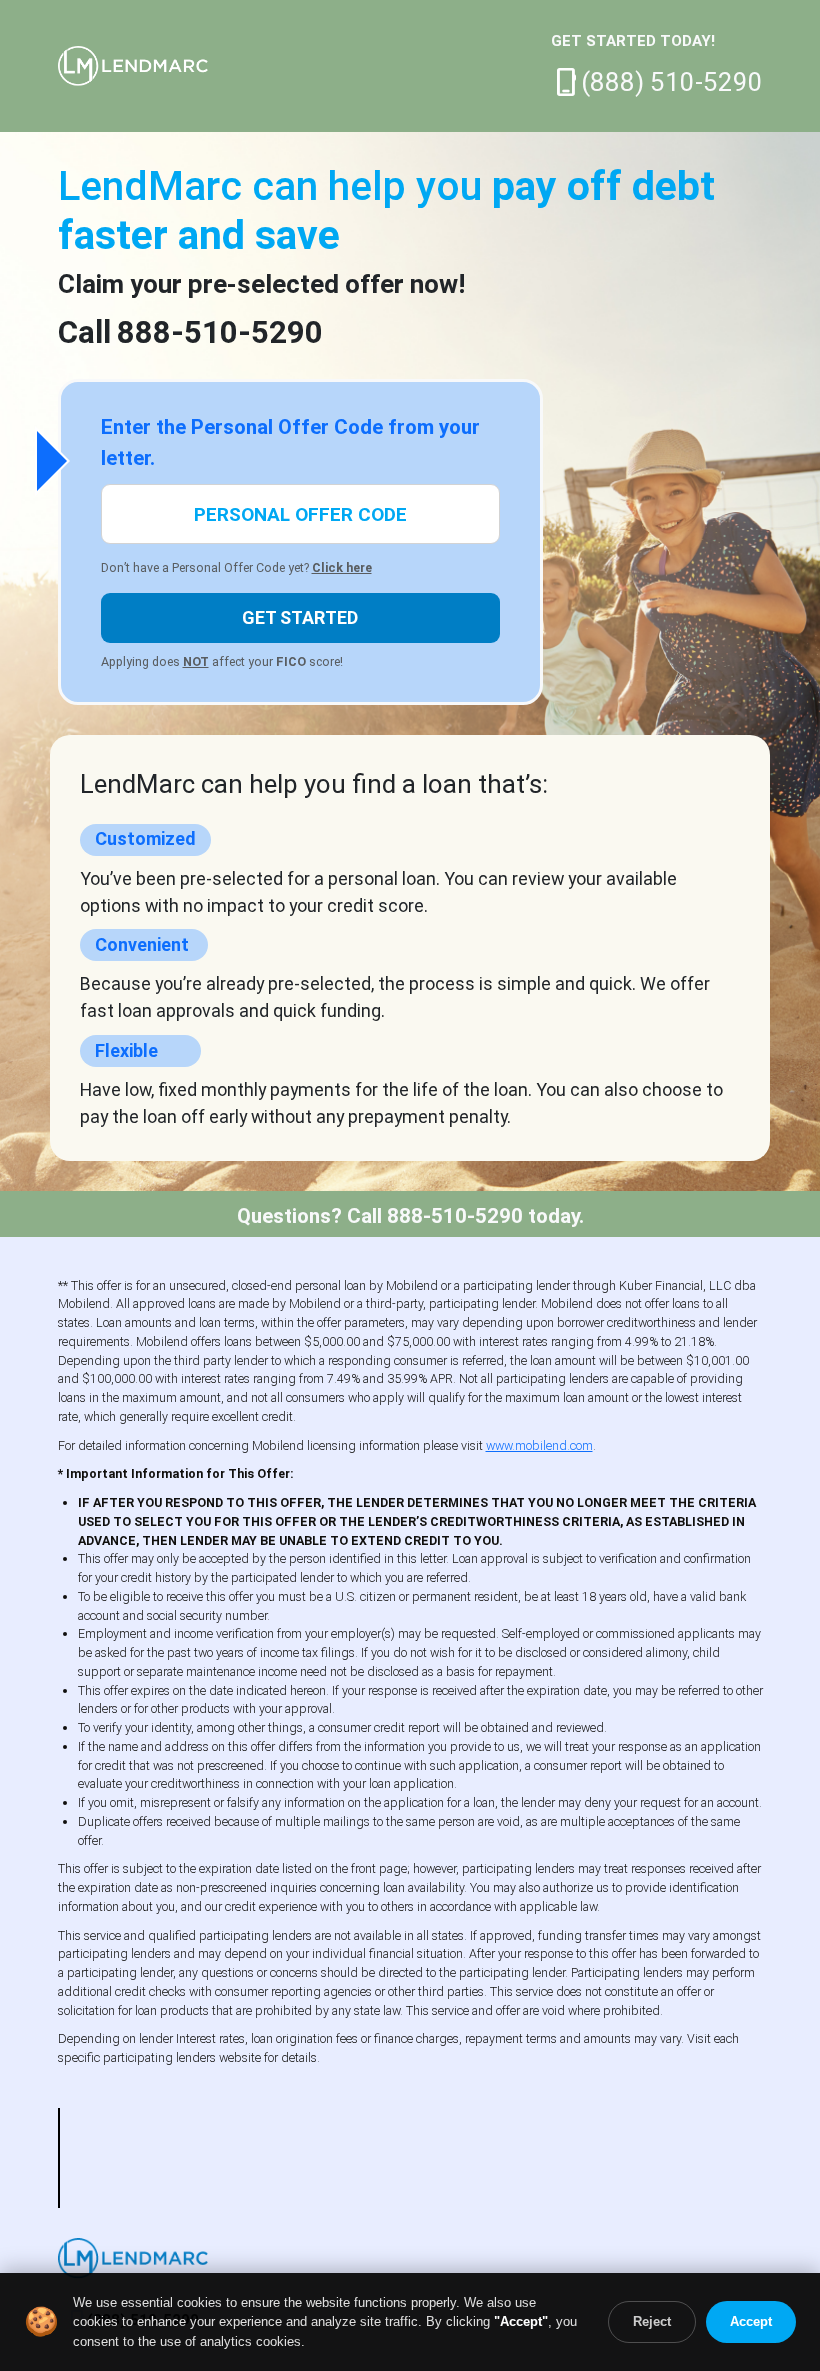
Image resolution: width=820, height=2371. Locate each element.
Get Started (300, 617)
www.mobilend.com (539, 1445)
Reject (652, 2321)
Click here (342, 567)
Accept (751, 2321)
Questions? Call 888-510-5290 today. (410, 1216)
